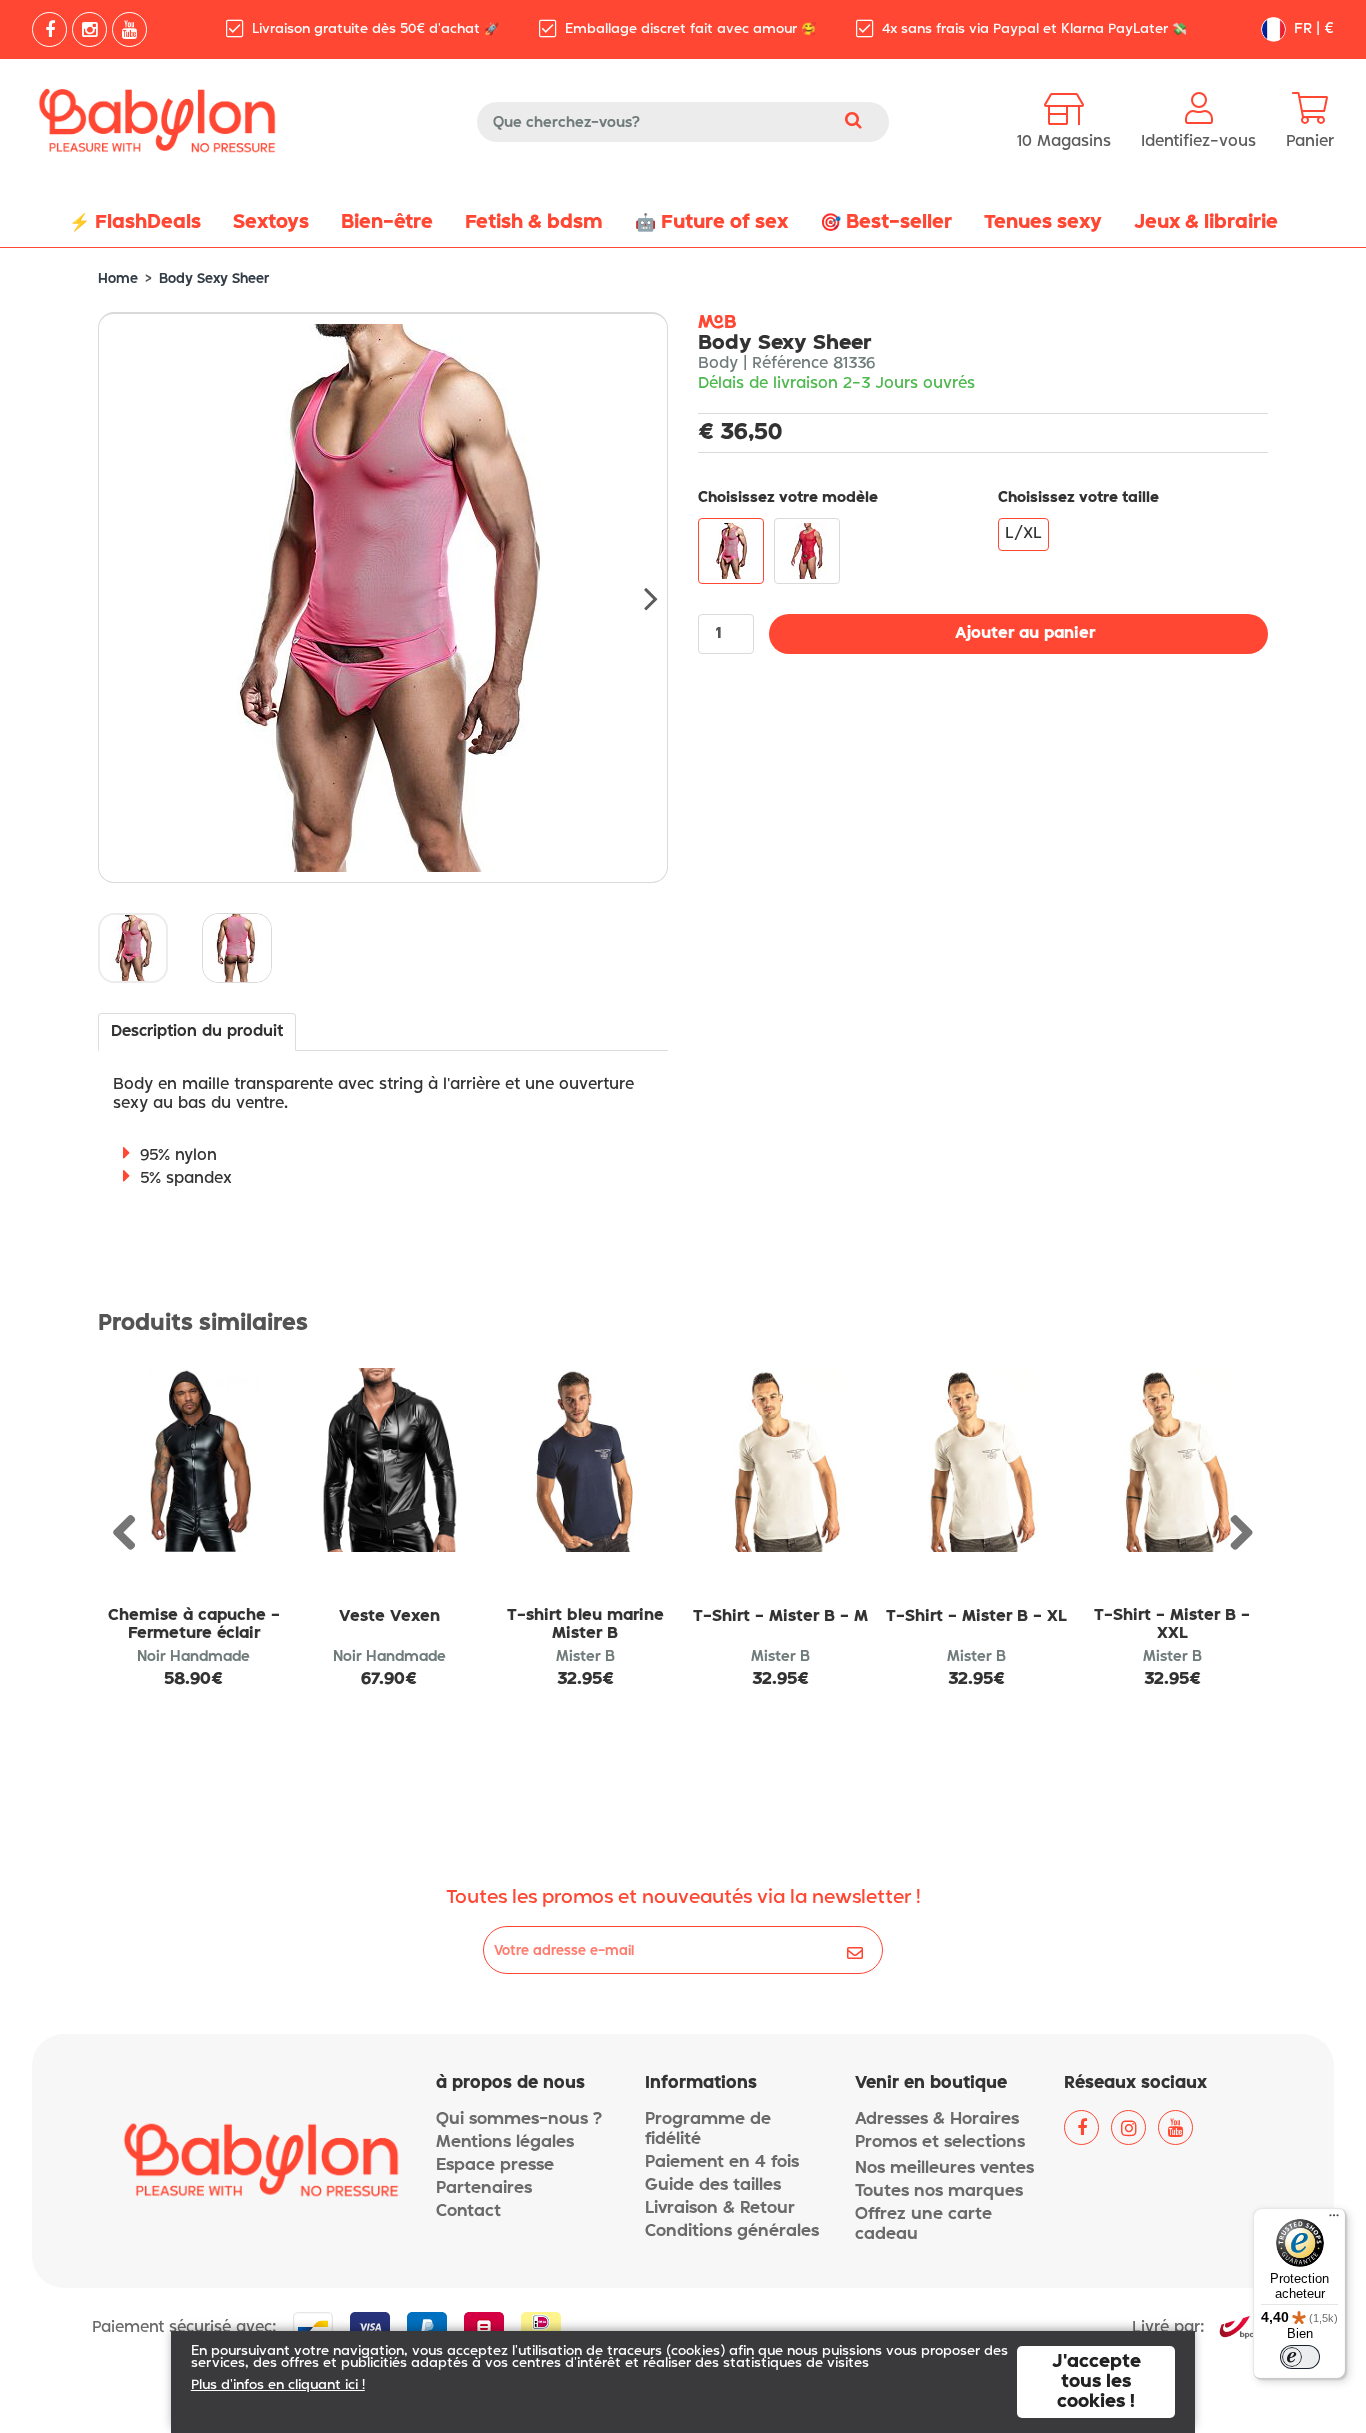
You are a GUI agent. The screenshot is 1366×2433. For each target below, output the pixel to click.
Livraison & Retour (720, 2208)
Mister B (585, 1657)
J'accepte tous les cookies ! (1096, 2382)
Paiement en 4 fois (722, 2162)
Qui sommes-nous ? (519, 2119)
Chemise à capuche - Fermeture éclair (194, 1625)
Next (638, 598)
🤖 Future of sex (711, 222)
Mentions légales (505, 2142)
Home (118, 279)
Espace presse (495, 2165)
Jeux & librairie (1206, 222)
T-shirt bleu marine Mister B (585, 1625)
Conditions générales (732, 2231)
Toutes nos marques (939, 2191)
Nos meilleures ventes (944, 2168)
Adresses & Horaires (937, 2119)
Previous (132, 1534)
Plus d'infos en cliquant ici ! (278, 2385)
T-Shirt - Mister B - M (780, 1617)
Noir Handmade (193, 1657)
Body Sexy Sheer (214, 279)
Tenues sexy (1043, 222)
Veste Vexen (389, 1617)
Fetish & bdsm (534, 222)
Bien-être (387, 222)
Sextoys (271, 222)
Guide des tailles (713, 2185)
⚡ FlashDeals (135, 222)
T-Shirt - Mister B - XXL (1172, 1625)
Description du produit (197, 1032)
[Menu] (1334, 2220)
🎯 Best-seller (886, 222)
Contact (468, 2211)
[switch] (1300, 2357)
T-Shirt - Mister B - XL (976, 1617)
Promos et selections (940, 2142)
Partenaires (484, 2188)
